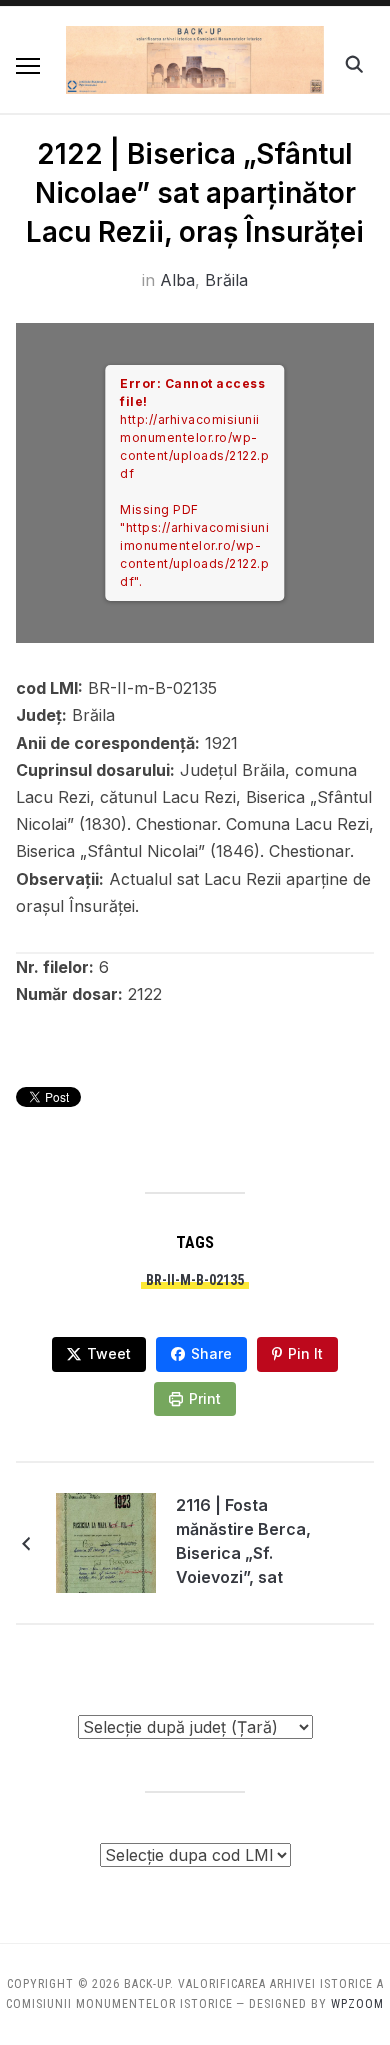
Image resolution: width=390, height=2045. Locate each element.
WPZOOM (357, 2004)
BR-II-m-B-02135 (195, 1280)
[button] (28, 66)
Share (211, 1353)
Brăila (226, 280)
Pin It (305, 1353)
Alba (177, 280)
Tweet (109, 1353)
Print (205, 1398)
